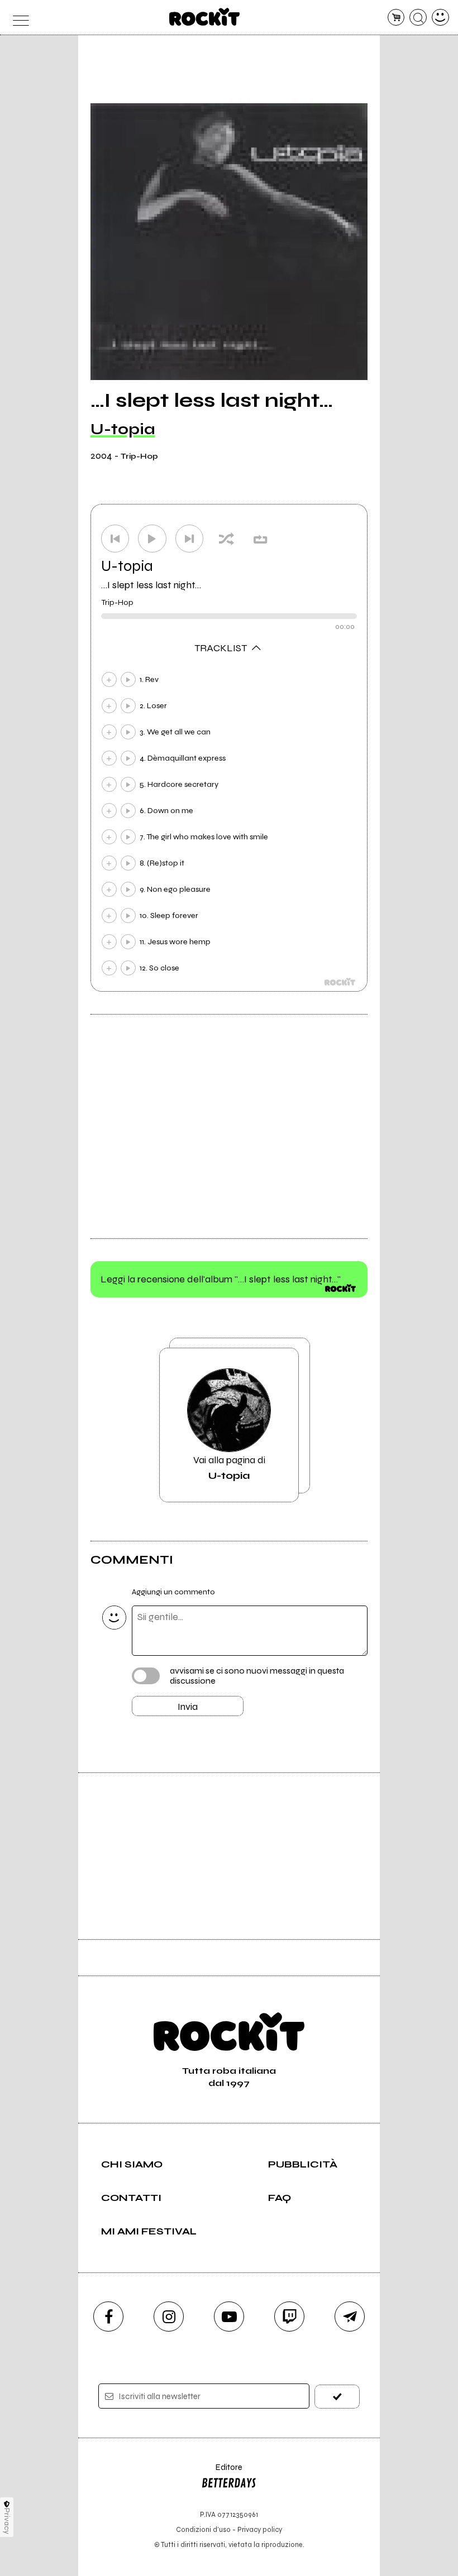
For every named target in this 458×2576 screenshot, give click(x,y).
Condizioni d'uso (203, 2529)
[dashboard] (440, 18)
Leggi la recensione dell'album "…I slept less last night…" (221, 1279)
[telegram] (350, 2317)
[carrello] (396, 18)
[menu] (18, 18)
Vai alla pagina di (229, 1468)
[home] (205, 17)
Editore (222, 2472)
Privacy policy (260, 2529)
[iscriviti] (337, 2397)
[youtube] (229, 2317)
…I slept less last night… (151, 585)
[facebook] (108, 2317)
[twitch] (289, 2317)
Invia (188, 1707)
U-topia (123, 429)
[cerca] (418, 18)
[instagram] (169, 2317)
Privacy (7, 2521)
